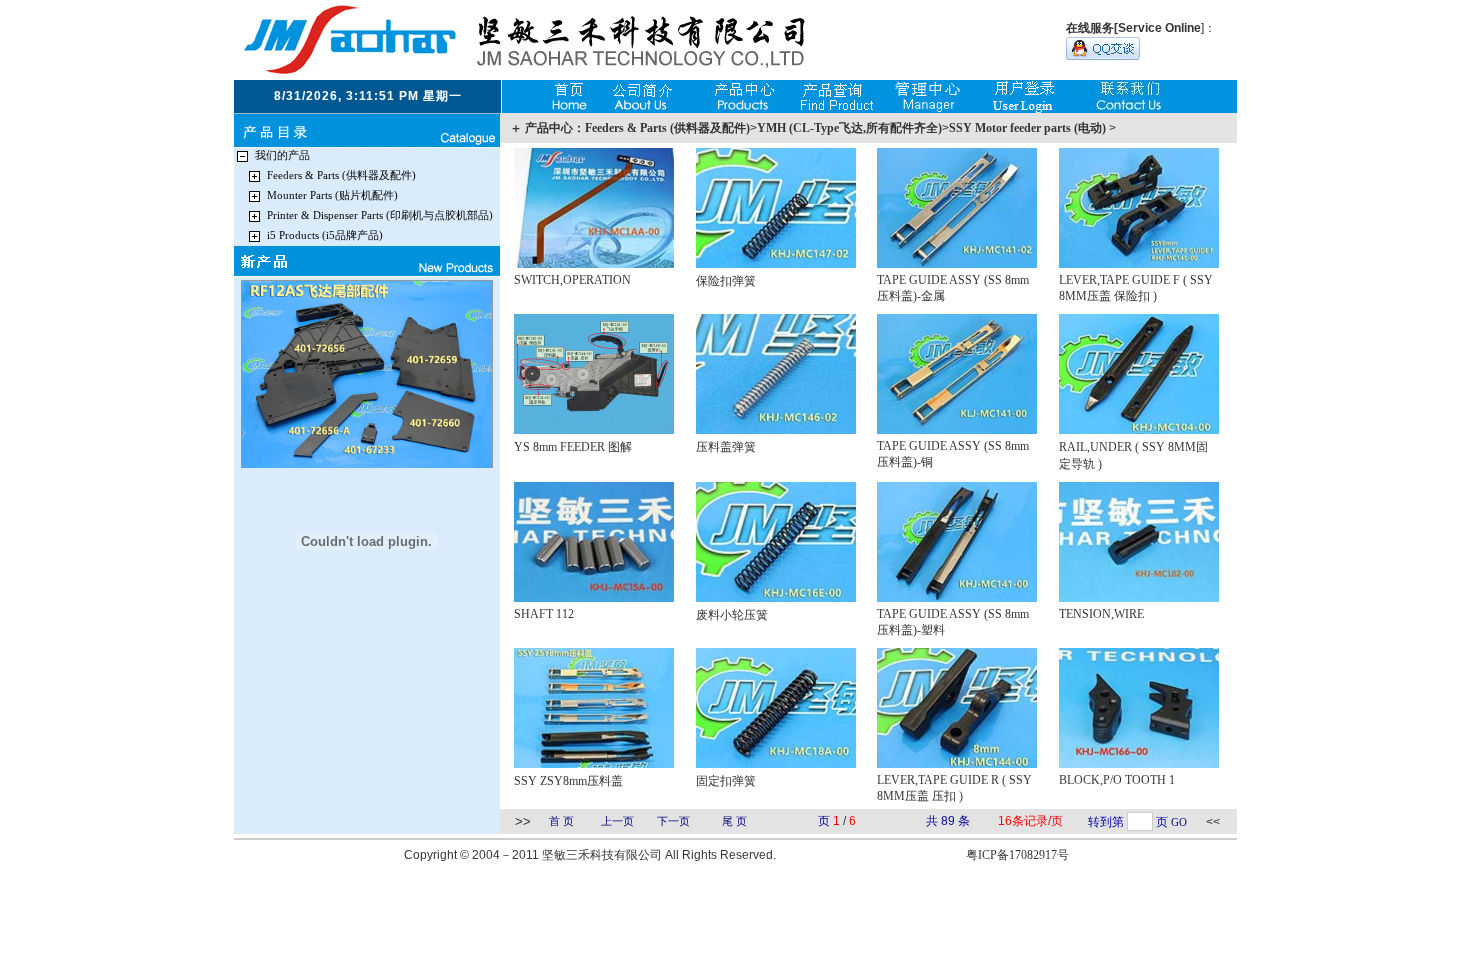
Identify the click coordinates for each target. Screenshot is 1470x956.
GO (1179, 822)
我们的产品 (282, 155)
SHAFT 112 (544, 614)
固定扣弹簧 (726, 781)
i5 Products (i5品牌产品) (325, 235)
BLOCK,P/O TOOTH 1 (1117, 780)
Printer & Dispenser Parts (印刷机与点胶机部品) (380, 215)
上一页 (617, 821)
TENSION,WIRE (1101, 614)
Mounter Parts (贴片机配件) (332, 195)
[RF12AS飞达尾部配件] (367, 466)
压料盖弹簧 (726, 447)
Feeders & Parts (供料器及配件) (341, 175)
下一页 (673, 821)
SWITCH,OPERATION (572, 280)
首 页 (561, 821)
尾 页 (734, 821)
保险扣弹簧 (726, 281)
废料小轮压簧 (732, 615)
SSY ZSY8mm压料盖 (568, 781)
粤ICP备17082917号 (1017, 855)
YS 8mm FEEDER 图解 (573, 447)
